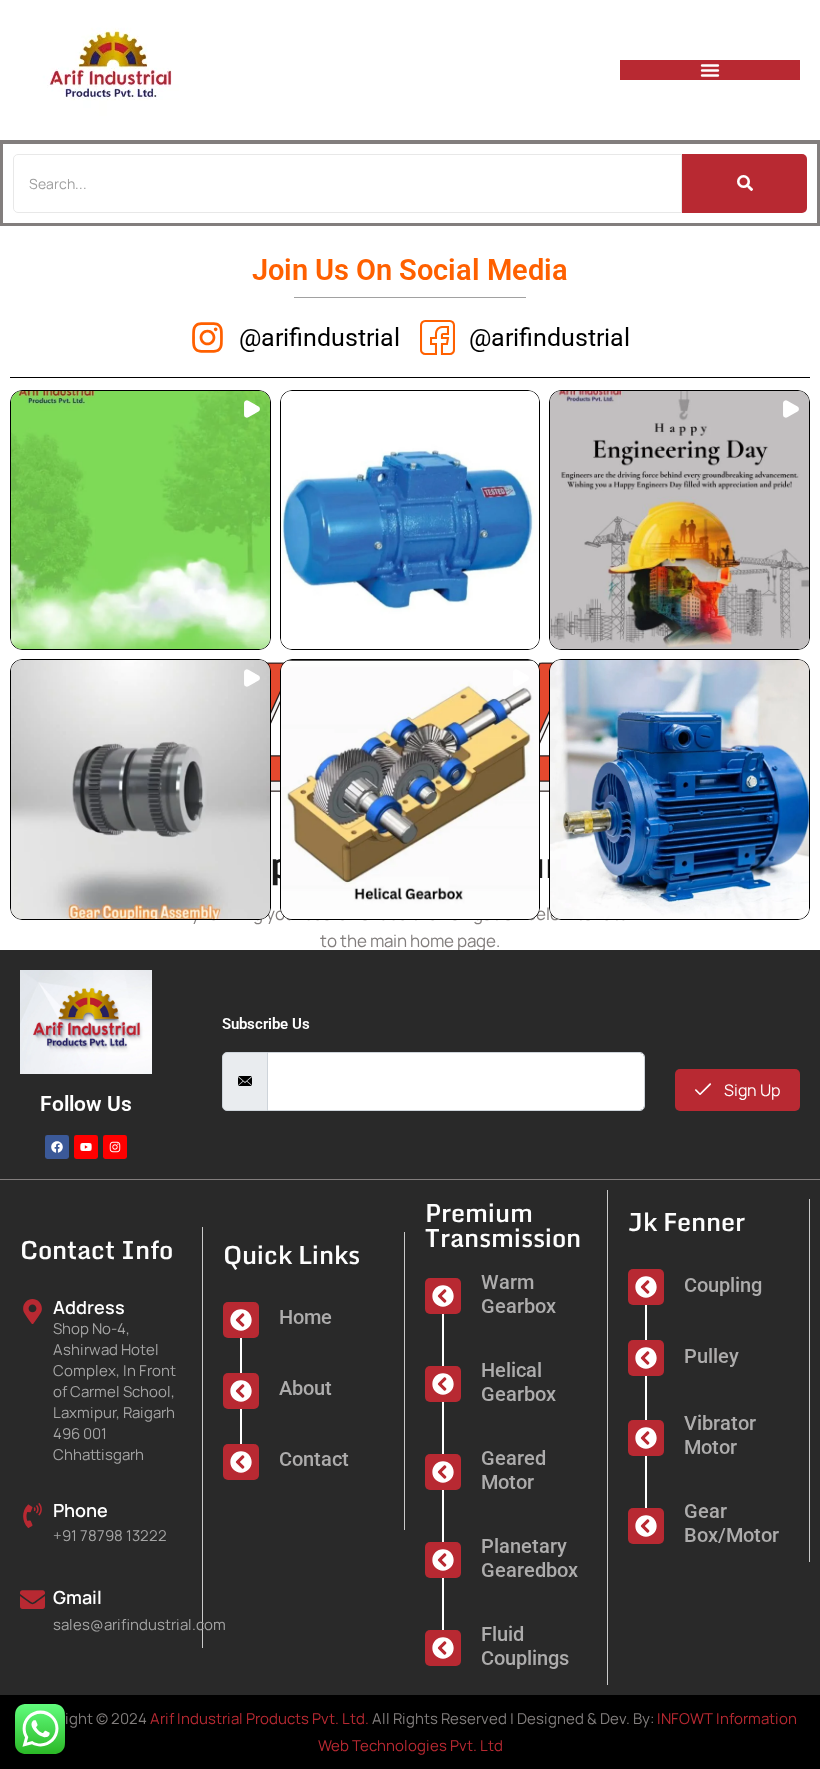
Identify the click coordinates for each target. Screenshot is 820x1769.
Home (305, 1317)
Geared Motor (513, 1470)
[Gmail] (32, 1598)
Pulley (711, 1356)
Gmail (77, 1597)
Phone (80, 1510)
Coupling (723, 1285)
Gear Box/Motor (731, 1523)
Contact (314, 1459)
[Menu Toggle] (710, 70)
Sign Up (750, 1090)
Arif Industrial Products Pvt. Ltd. (259, 1718)
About (305, 1388)
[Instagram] (115, 1147)
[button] (140, 520)
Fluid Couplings (525, 1646)
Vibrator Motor (720, 1435)
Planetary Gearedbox (529, 1558)
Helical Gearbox (518, 1382)
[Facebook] (57, 1147)
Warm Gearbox (518, 1294)
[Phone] (32, 1514)
